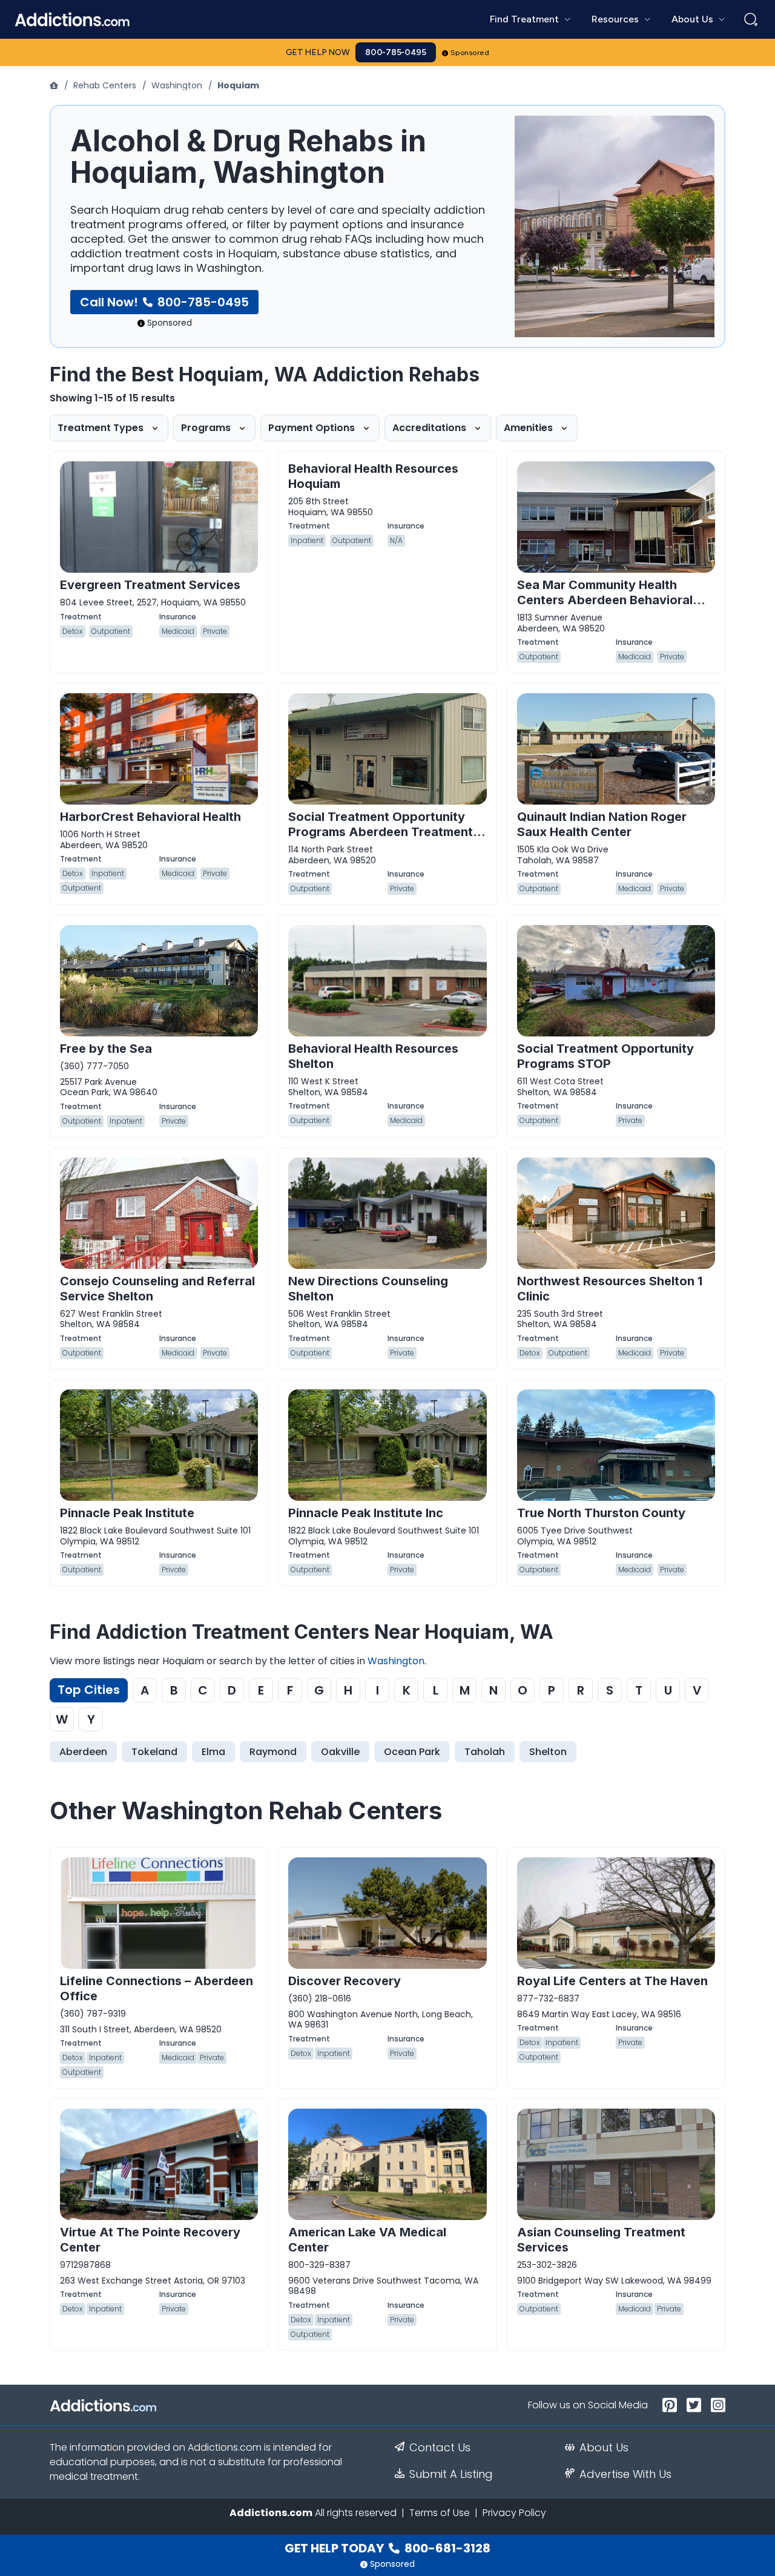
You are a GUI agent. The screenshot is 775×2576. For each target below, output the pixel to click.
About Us (604, 2448)
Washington (177, 85)
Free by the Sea (106, 1049)
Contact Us (440, 2448)
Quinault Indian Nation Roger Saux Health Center (602, 824)
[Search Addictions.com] (751, 19)
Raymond (273, 1752)
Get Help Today (387, 2548)
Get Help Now (318, 52)
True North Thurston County (601, 1513)
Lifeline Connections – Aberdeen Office (157, 1988)
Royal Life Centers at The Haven (612, 1981)
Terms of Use (440, 2513)
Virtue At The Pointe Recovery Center (150, 2240)
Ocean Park (412, 1752)
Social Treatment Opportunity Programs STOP (605, 1056)
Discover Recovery (345, 1981)
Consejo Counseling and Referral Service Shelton (157, 1289)
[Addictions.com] (55, 85)
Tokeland (154, 1752)
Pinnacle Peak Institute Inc (366, 1513)
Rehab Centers (105, 85)
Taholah (485, 1752)
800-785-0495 (396, 52)
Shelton (548, 1752)
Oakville (340, 1752)
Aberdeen (83, 1752)
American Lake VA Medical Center (367, 2240)
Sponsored (470, 53)
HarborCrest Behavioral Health (150, 817)
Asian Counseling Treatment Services (601, 2240)
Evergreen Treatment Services (150, 585)
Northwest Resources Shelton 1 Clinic (610, 1289)
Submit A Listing (451, 2474)
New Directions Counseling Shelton (368, 1289)
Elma (213, 1752)
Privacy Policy (514, 2513)
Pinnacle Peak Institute (127, 1513)
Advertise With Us (625, 2474)
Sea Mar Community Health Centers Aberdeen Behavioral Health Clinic (605, 600)
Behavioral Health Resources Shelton (373, 1056)
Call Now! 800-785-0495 (164, 302)
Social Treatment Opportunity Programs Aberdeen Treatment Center (381, 832)
